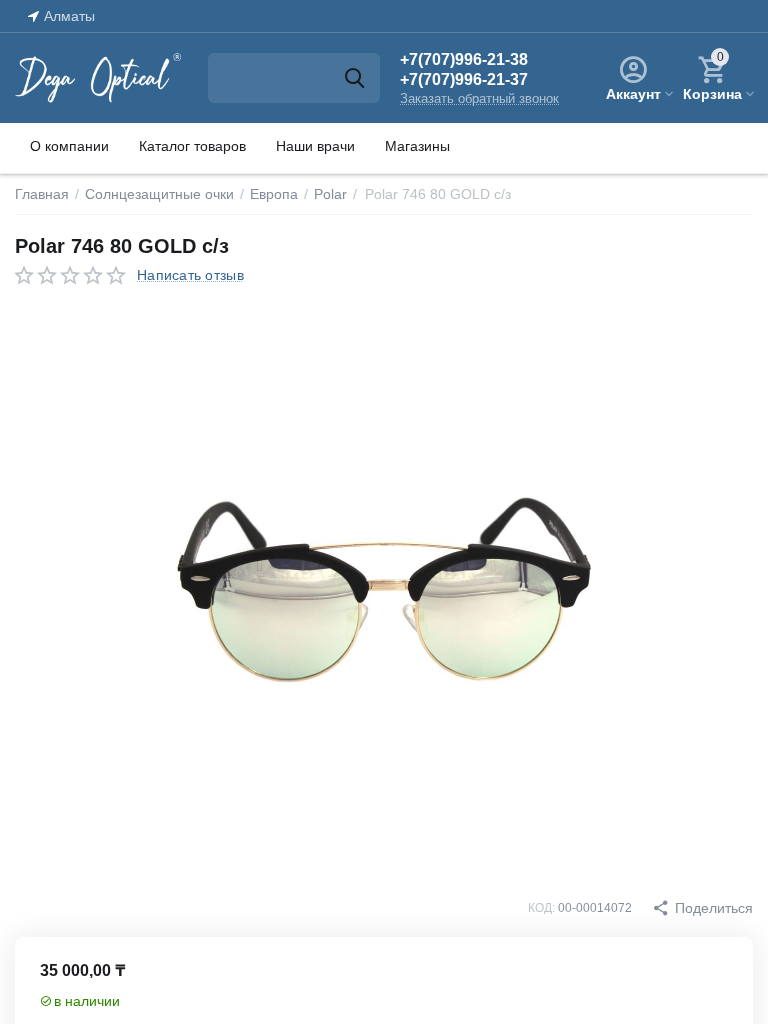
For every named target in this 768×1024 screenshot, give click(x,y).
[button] (702, 908)
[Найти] (355, 78)
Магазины (417, 146)
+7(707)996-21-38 (464, 59)
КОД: (541, 908)
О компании (69, 146)
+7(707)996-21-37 (464, 79)
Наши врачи (315, 146)
